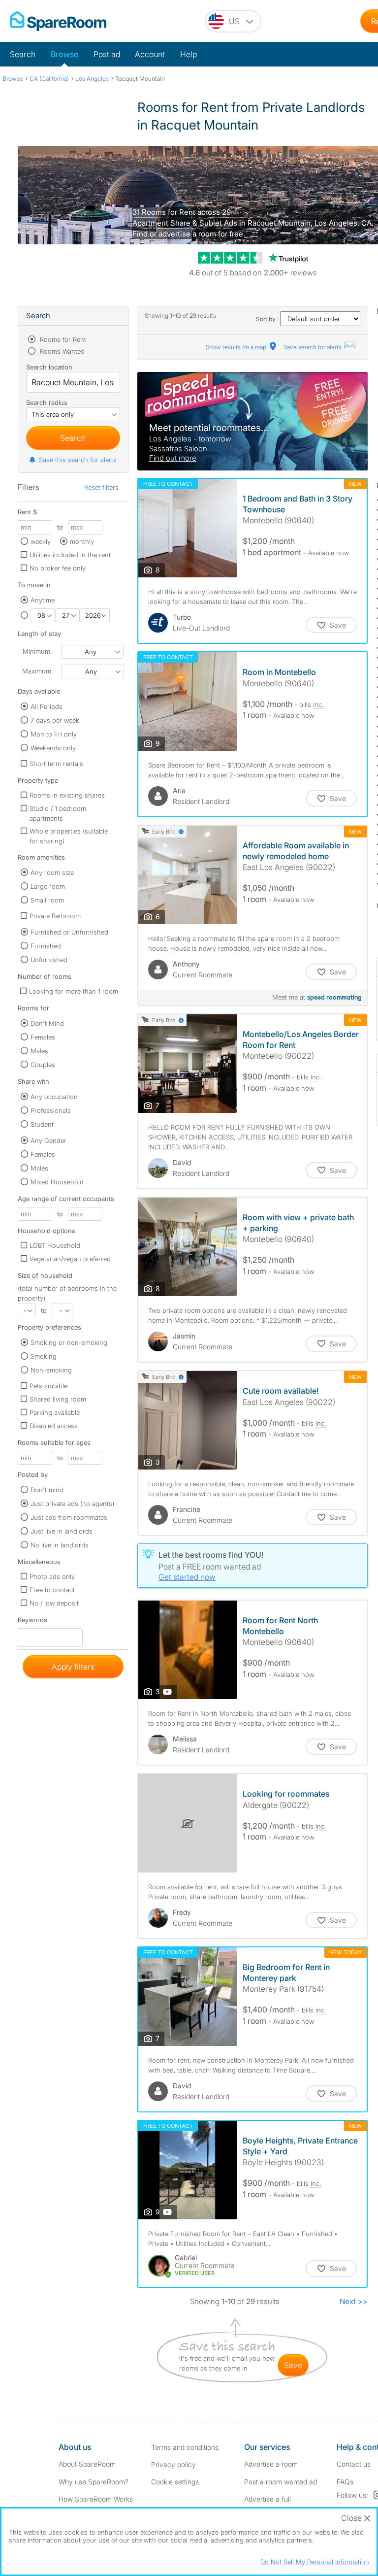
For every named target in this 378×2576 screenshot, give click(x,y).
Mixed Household (57, 1182)
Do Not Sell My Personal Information (315, 2562)
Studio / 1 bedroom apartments (58, 813)
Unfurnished (49, 960)
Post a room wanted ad (281, 2482)
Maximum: (37, 671)
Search (23, 54)
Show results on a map (237, 347)
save (293, 2365)
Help (189, 54)
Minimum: (37, 651)
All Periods (47, 706)
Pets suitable (48, 1386)
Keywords (32, 1622)
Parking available (55, 1412)
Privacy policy (173, 2464)
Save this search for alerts (78, 460)
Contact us (354, 2464)
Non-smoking (51, 1370)
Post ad (107, 54)
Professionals (51, 1110)
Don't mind (47, 1490)
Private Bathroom (55, 916)
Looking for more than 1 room (74, 991)
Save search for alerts (313, 347)
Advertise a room (271, 2464)
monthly (82, 541)
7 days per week (55, 720)
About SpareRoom (87, 2464)
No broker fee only (58, 568)
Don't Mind (47, 1023)
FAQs (345, 2482)
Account (150, 54)
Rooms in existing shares (67, 795)
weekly (41, 541)
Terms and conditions (185, 2447)
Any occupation (54, 1097)
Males (39, 1051)
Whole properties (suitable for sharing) (69, 836)
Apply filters (73, 1667)
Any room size (52, 872)
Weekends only (53, 748)
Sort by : (268, 319)
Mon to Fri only (54, 734)
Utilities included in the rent (70, 555)
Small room (47, 900)
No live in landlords (60, 1545)
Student (42, 1124)
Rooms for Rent (62, 339)
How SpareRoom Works (96, 2499)
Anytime (43, 600)
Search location (49, 367)
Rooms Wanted (61, 351)
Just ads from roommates (69, 1517)
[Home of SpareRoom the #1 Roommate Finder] (58, 21)
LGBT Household (55, 1245)
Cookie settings (175, 2482)
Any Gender (48, 1140)
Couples (43, 1065)
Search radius (47, 402)
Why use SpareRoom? (94, 2482)
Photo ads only (52, 1576)
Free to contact (52, 1590)
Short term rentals (56, 764)
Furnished (46, 946)
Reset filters (101, 487)
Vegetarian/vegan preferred (70, 1259)
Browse (64, 54)
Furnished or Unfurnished (69, 932)
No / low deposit (54, 1603)
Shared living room (58, 1399)
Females (43, 1037)
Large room (48, 886)
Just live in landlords (62, 1531)
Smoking (44, 1356)
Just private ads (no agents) (72, 1504)
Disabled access (54, 1426)
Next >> (354, 2301)
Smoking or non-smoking (69, 1342)
